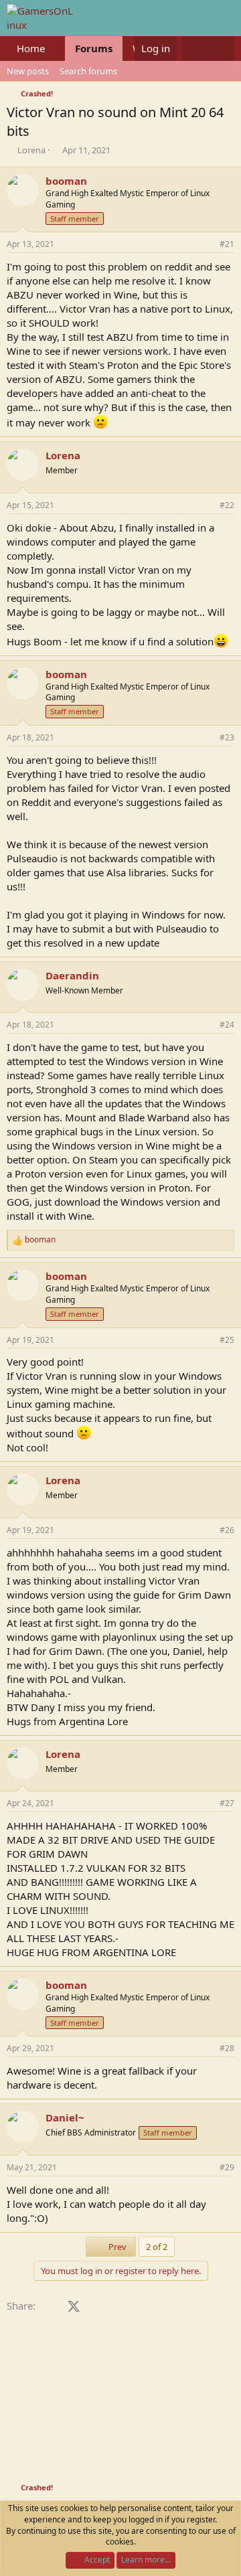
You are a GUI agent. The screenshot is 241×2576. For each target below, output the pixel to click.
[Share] (206, 245)
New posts (28, 71)
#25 (227, 1340)
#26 (227, 1530)
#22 (227, 505)
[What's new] (194, 49)
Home (31, 48)
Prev (116, 2247)
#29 (227, 2167)
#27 (227, 1803)
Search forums (88, 71)
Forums (94, 48)
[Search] (221, 49)
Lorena (31, 150)
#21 (227, 244)
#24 (227, 1025)
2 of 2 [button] (157, 2247)
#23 (227, 737)
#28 (227, 2048)
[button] (56, 49)
